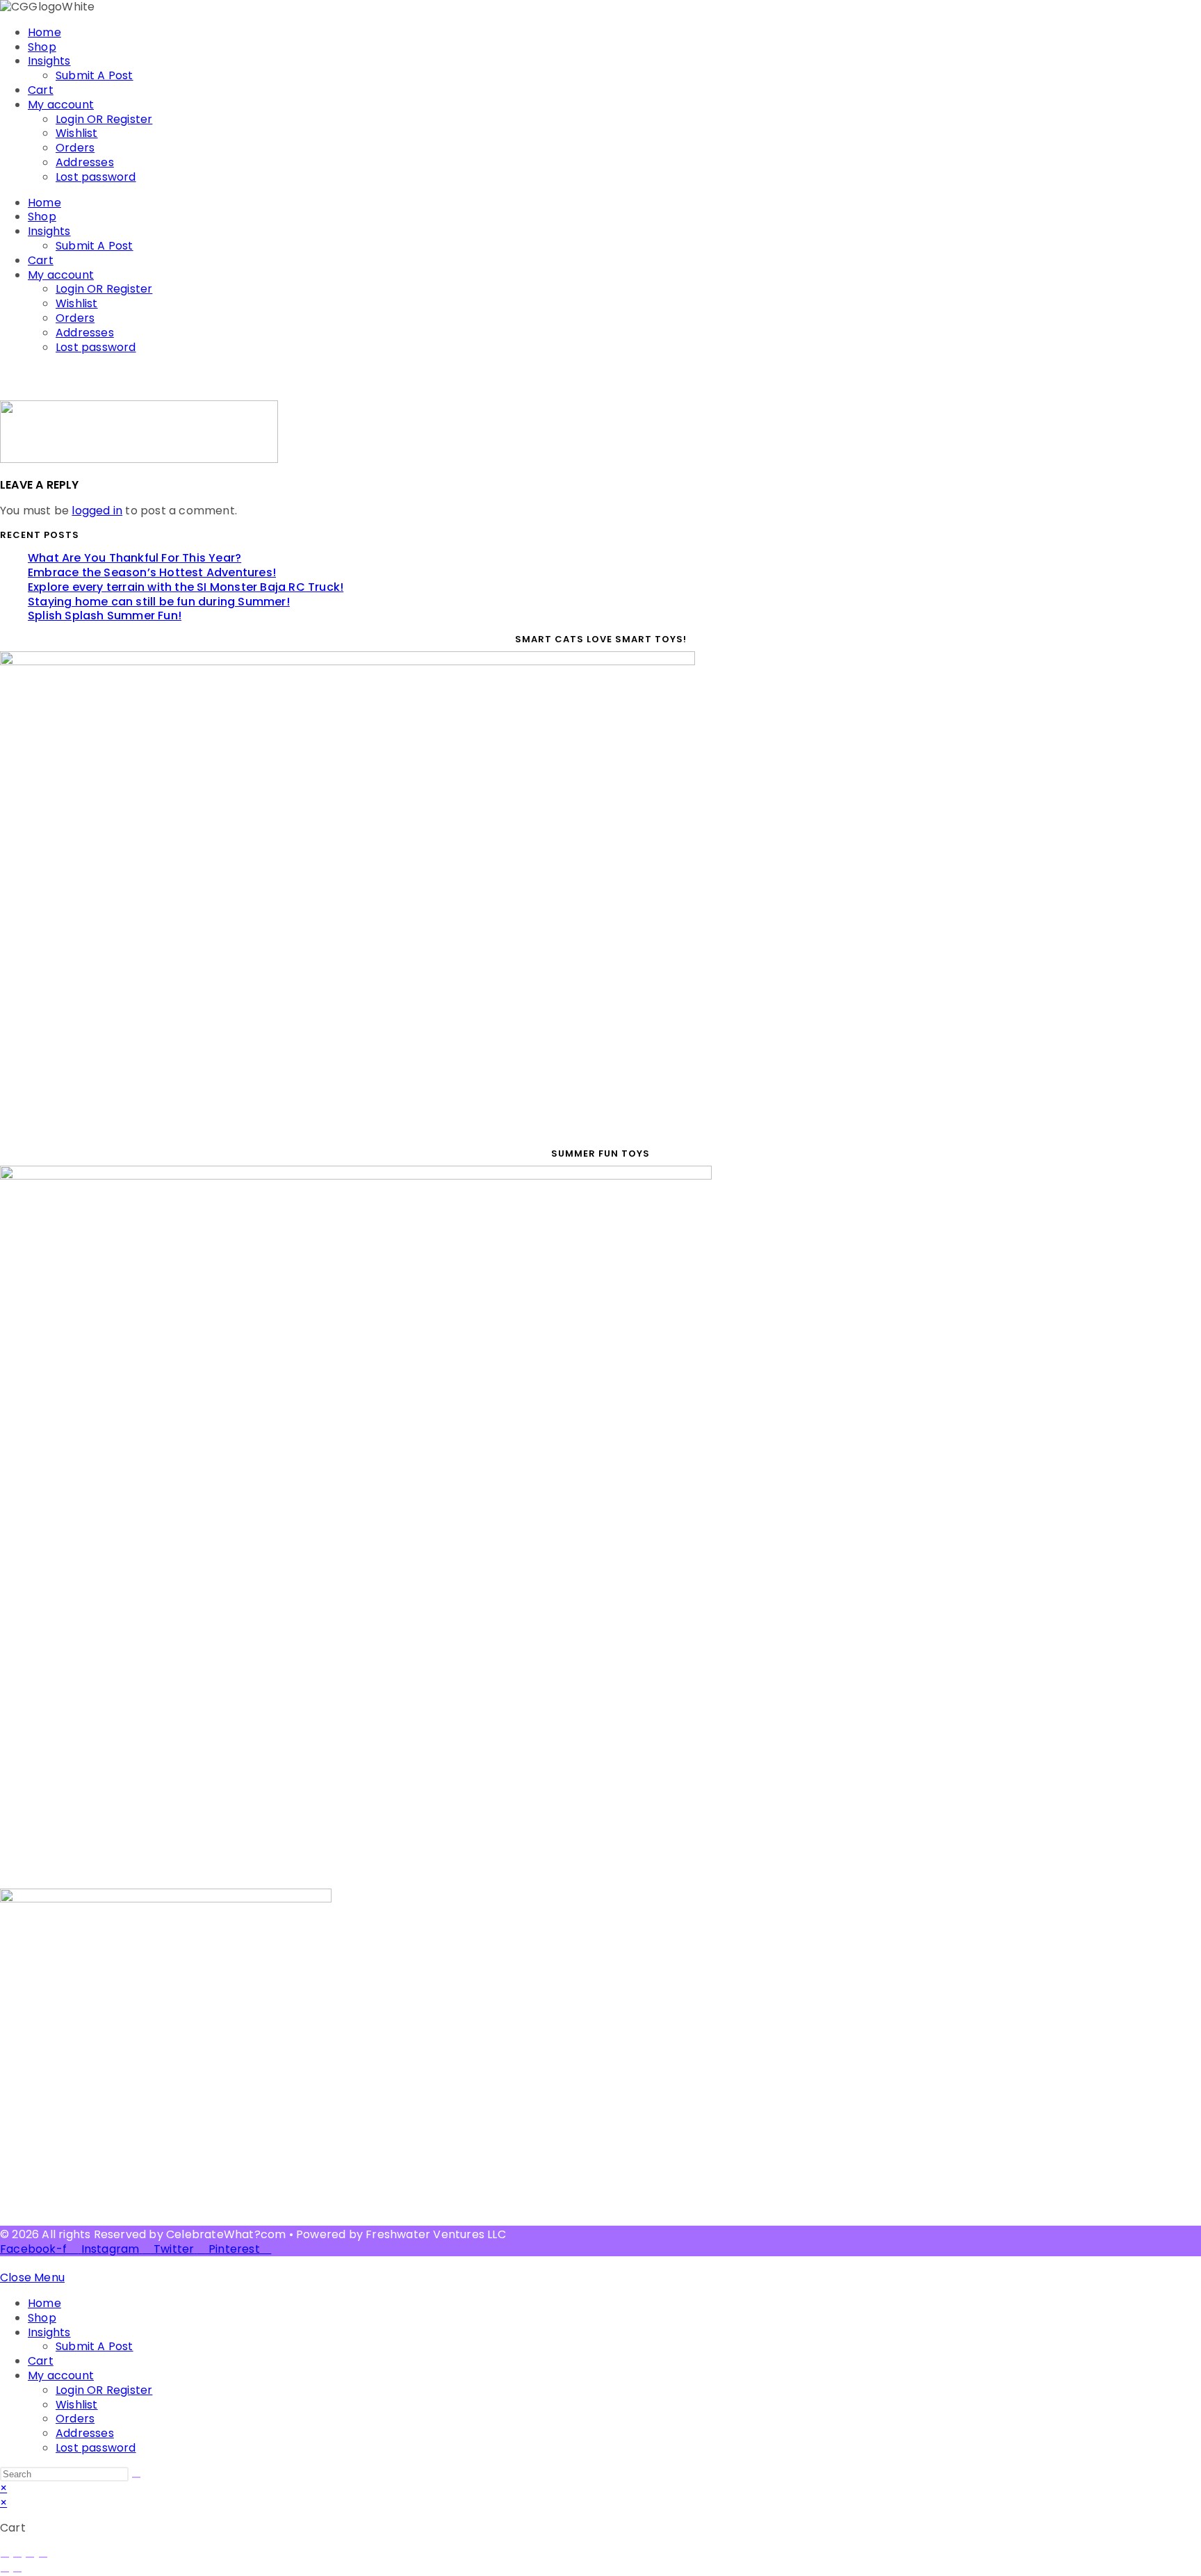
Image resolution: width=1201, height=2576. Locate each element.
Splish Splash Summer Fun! (105, 616)
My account (61, 105)
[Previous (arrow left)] (5, 2572)
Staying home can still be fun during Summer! (159, 602)
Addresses (85, 162)
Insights (49, 61)
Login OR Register (104, 119)
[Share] (30, 2557)
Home (44, 32)
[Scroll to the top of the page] (4, 2263)
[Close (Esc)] (43, 2557)
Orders (75, 148)
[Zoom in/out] (5, 2557)
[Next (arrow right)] (17, 2572)
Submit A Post (95, 75)
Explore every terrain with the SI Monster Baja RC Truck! (186, 587)
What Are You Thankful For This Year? (134, 558)
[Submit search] (136, 2477)
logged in (97, 511)
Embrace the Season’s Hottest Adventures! (152, 572)
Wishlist (77, 133)
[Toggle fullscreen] (17, 2557)
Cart (41, 90)
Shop (42, 47)
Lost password (96, 177)
